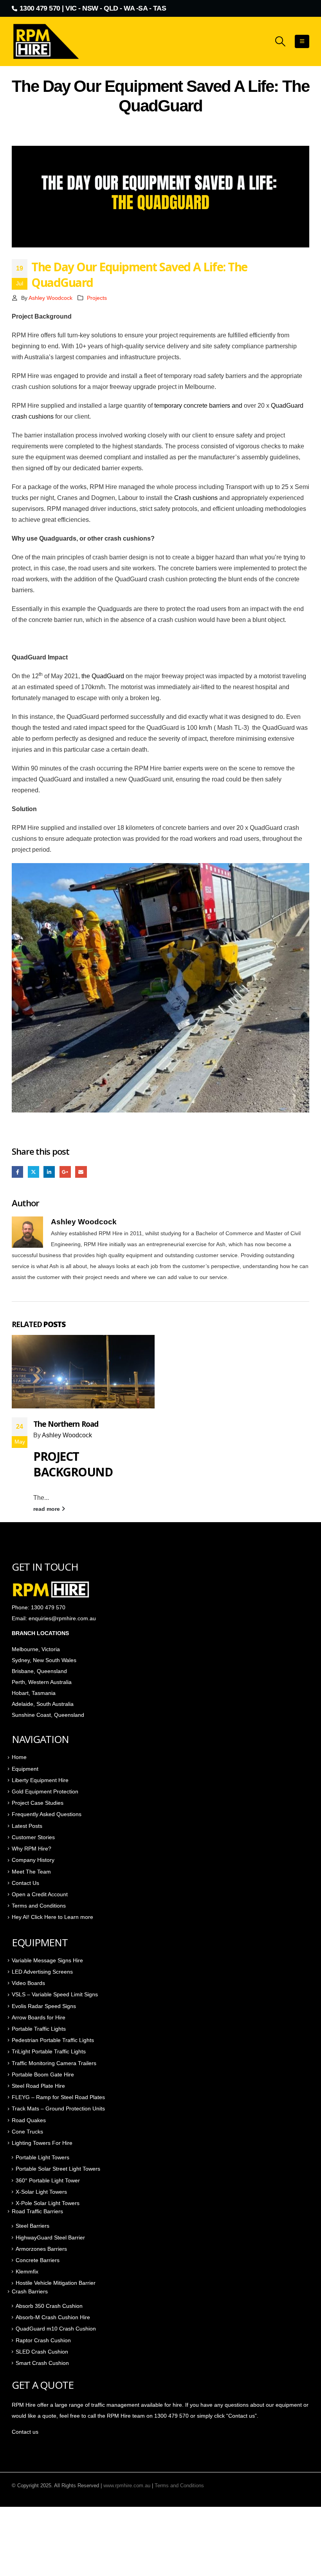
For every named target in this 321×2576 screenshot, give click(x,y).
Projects (97, 298)
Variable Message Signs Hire (47, 1960)
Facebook (17, 1172)
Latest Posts (27, 1826)
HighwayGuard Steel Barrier (50, 2237)
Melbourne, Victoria (36, 1649)
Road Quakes (29, 2120)
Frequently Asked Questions (47, 1814)
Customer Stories (33, 1837)
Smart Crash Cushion (42, 2363)
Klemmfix (27, 2271)
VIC (71, 8)
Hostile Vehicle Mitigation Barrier (56, 2283)
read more (47, 1509)
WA (129, 8)
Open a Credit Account (40, 1894)
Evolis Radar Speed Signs (44, 2006)
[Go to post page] (83, 1371)
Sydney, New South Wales (45, 1660)
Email (81, 1172)
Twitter (33, 1172)
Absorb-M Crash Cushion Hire (53, 2317)
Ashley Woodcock (50, 298)
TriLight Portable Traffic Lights (49, 2051)
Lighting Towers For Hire (42, 2143)
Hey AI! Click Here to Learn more (52, 1917)
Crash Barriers (30, 2291)
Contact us (25, 2432)
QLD (111, 8)
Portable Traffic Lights (39, 2029)
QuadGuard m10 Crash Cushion (56, 2329)
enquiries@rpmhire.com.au (62, 1618)
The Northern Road (66, 1424)
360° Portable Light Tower (48, 2180)
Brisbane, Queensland (40, 1671)
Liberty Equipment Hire (40, 1780)
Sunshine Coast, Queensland (48, 1715)
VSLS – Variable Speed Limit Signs (55, 1994)
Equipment (25, 1769)
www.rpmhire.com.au (127, 2486)
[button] (280, 41)
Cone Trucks (27, 2132)
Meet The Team (31, 1872)
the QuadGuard (103, 676)
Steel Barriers (32, 2226)
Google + (65, 1172)
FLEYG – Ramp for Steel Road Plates (58, 2097)
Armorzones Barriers (41, 2249)
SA (143, 8)
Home (19, 1757)
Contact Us (25, 1883)
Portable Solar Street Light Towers (58, 2169)
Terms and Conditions (39, 1906)
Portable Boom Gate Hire (43, 2074)
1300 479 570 (40, 8)
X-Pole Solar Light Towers (48, 2203)
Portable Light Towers (42, 2157)
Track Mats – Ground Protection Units (58, 2108)
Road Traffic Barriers (37, 2211)
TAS (160, 8)
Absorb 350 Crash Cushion (49, 2306)
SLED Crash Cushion (42, 2352)
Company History (33, 1860)
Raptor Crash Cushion (43, 2340)
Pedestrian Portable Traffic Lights (53, 2040)
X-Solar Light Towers (41, 2192)
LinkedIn (49, 1172)
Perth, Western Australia (42, 1682)
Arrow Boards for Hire (39, 2017)
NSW (90, 8)
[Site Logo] (47, 41)
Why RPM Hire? (32, 1849)
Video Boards (28, 1983)
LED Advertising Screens (42, 1972)
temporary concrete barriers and (198, 406)
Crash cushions (196, 498)
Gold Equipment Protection (45, 1791)
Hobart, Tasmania (34, 1693)
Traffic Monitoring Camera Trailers (54, 2063)
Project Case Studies (38, 1803)
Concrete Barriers (38, 2260)
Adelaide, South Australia (43, 1704)
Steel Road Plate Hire (38, 2086)
